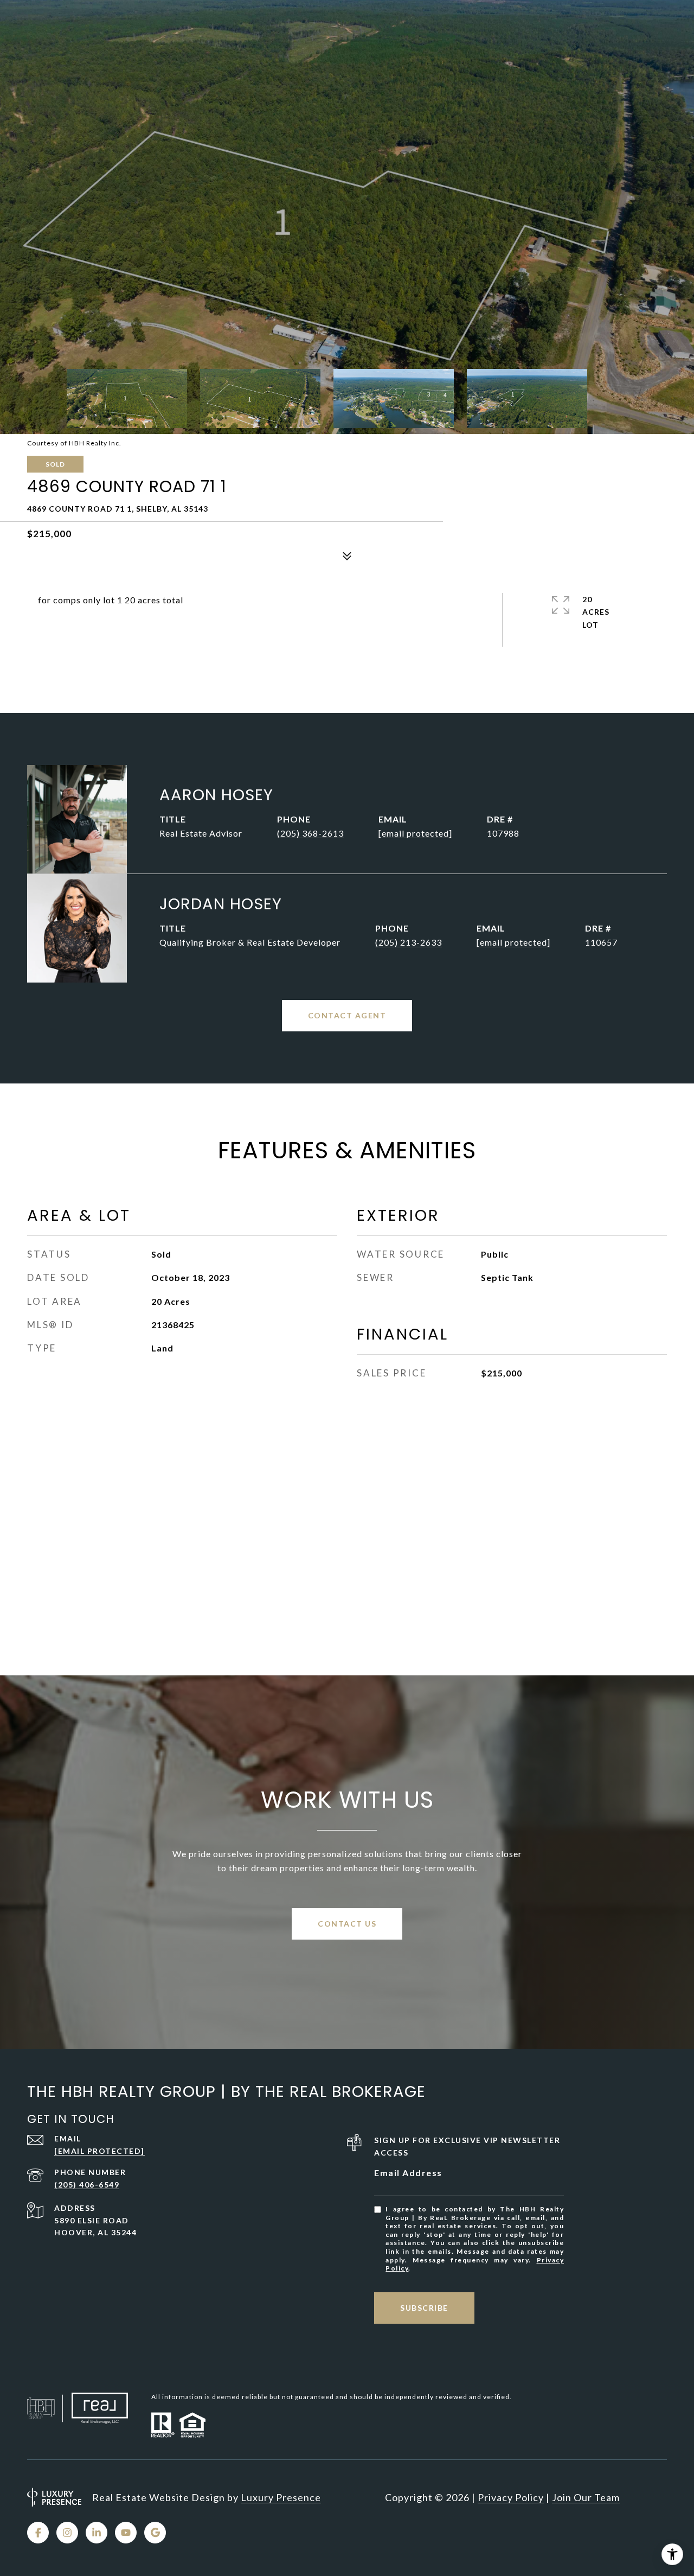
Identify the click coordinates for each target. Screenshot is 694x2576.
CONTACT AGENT (347, 1015)
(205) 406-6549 (87, 2185)
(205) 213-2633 (409, 942)
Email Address (408, 2173)
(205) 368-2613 (310, 833)
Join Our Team (586, 2497)
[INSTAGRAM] (67, 2533)
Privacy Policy (511, 2497)
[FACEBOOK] (38, 2533)
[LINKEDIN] (97, 2533)
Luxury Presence (281, 2497)
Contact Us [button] (347, 1924)
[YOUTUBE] (126, 2533)
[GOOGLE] (155, 2533)
